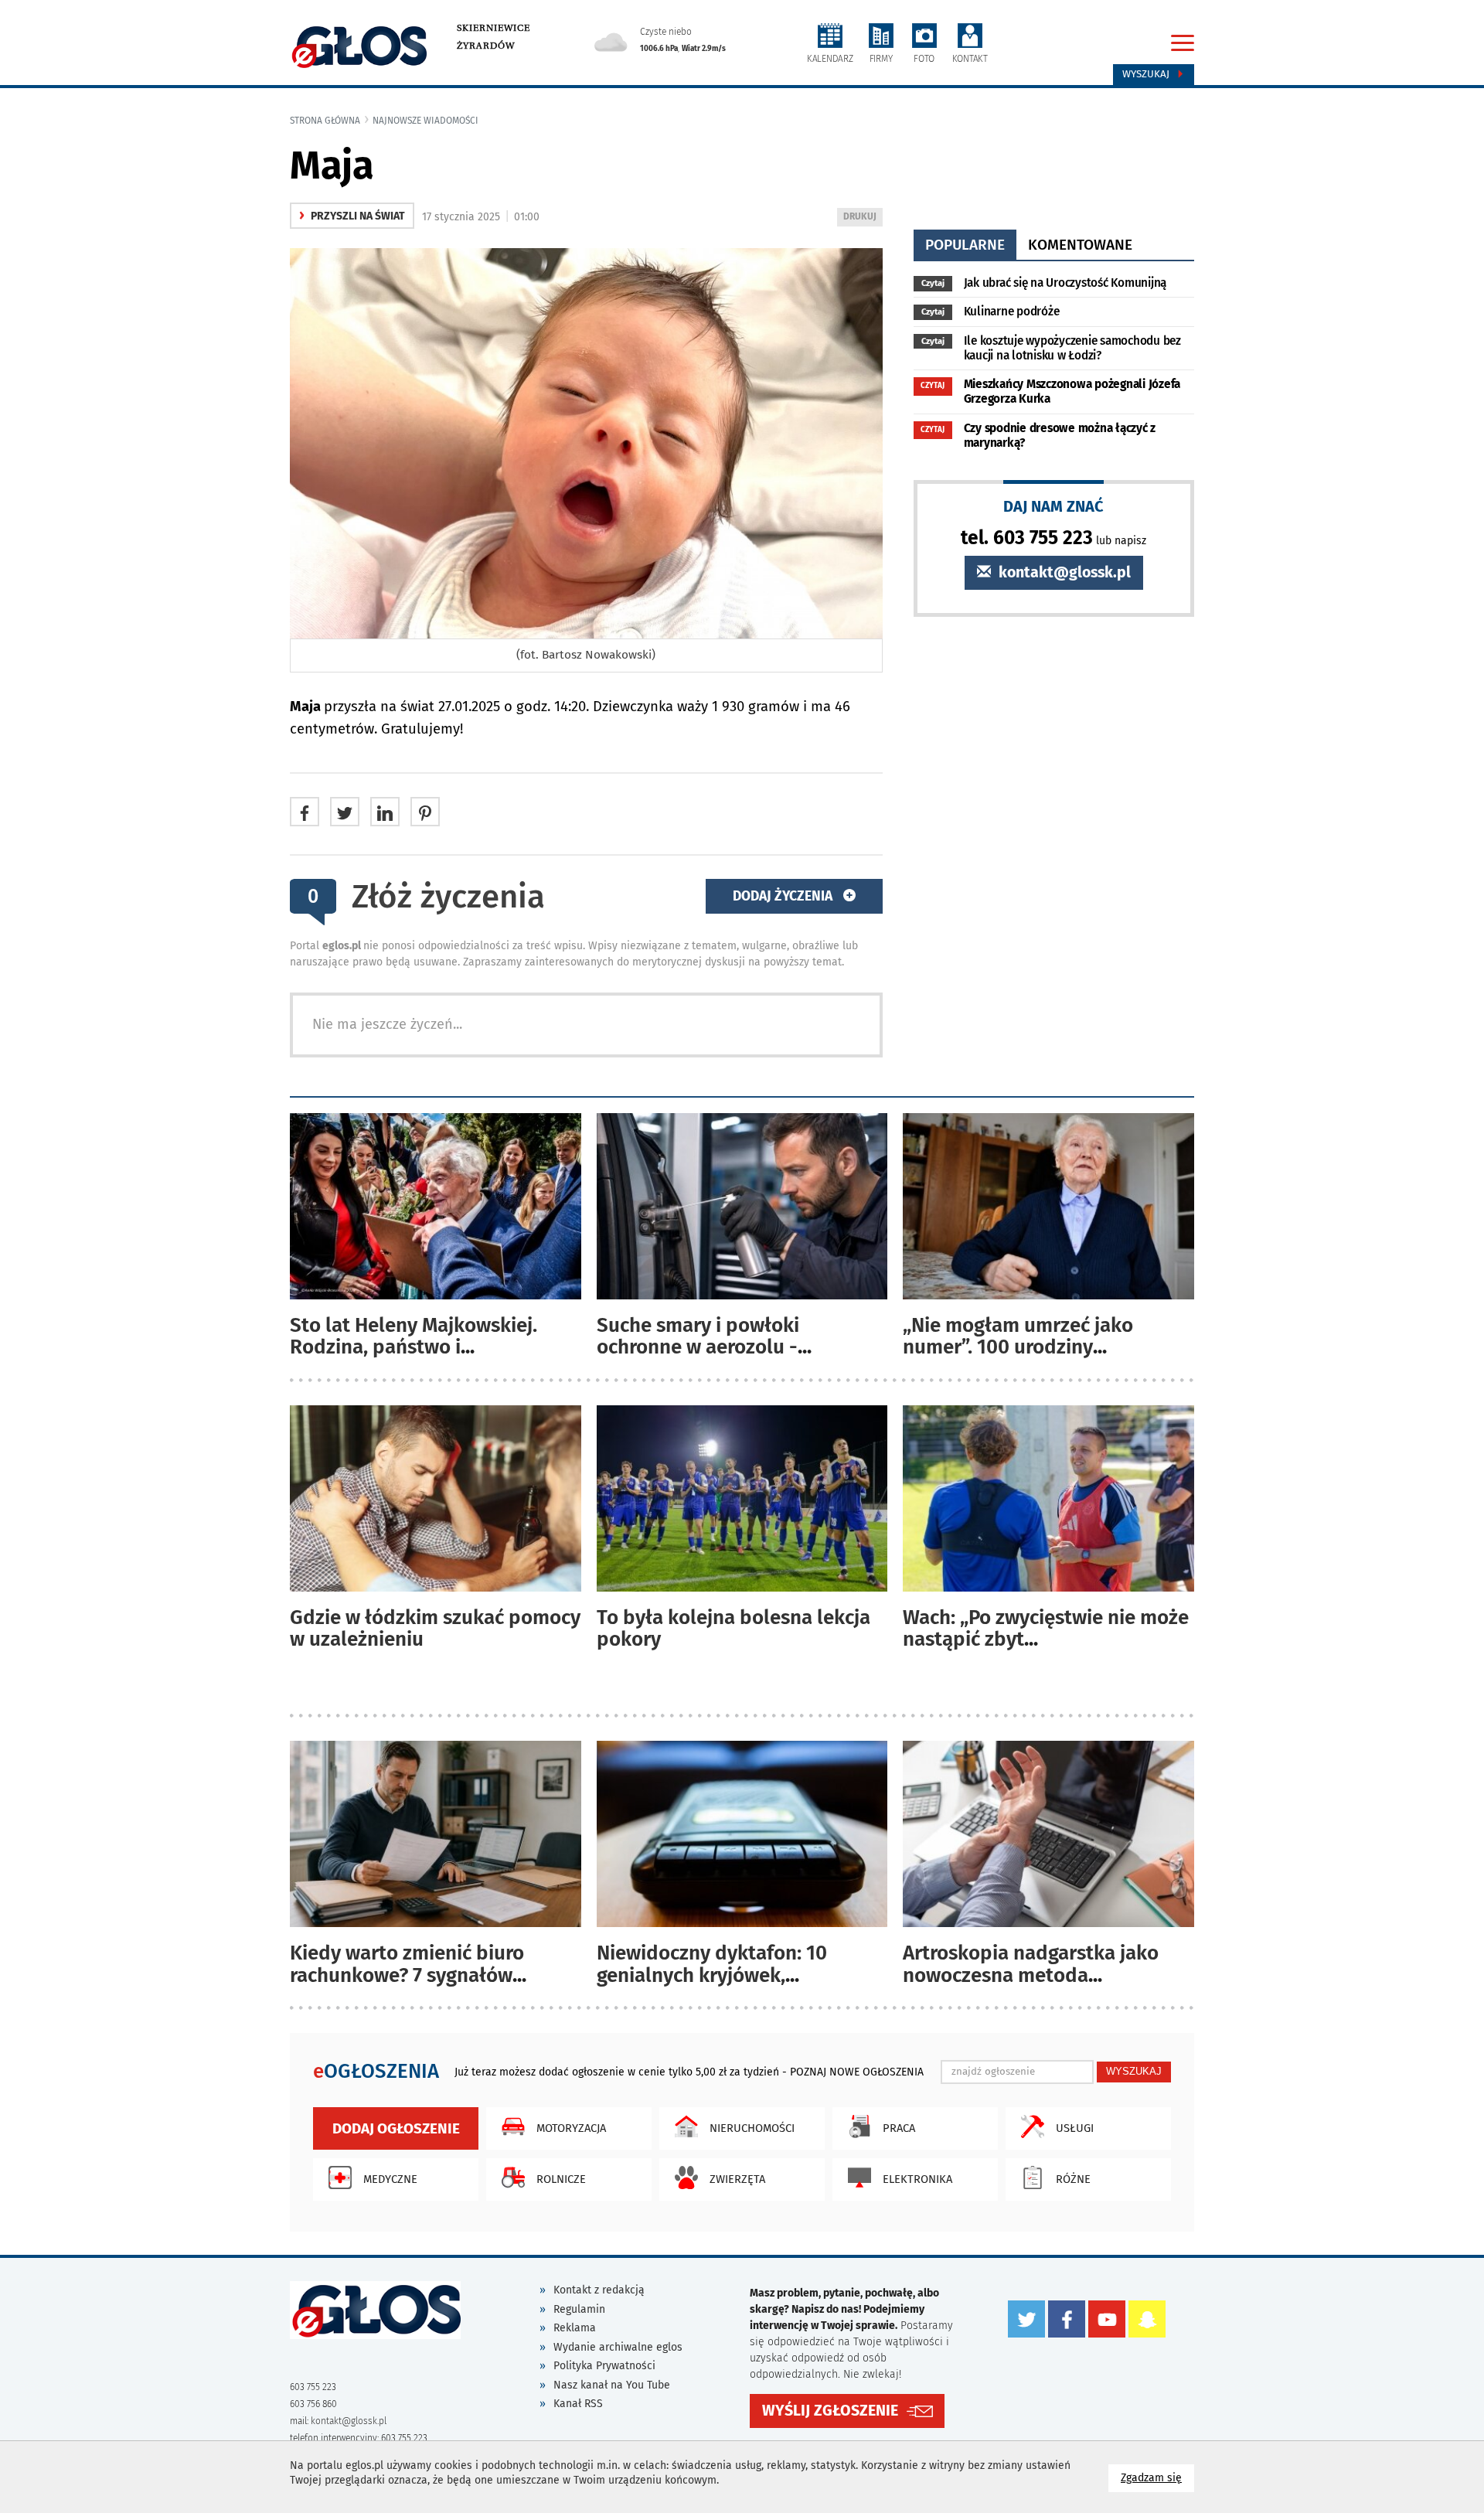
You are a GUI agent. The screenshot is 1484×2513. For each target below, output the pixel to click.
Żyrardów (486, 46)
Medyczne (390, 2179)
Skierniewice (494, 28)
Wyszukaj (1147, 74)
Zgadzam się (1157, 2477)
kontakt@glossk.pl (1063, 572)
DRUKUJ (863, 218)
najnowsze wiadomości (425, 121)
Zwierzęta (737, 2179)
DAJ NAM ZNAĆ (1053, 506)
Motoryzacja (571, 2128)
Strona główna (325, 121)
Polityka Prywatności (604, 2366)
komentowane (1080, 245)
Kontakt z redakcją (599, 2290)
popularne (965, 245)
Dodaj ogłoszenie (396, 2128)
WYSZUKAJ (1134, 2071)
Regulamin (579, 2309)
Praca (899, 2128)
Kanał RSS (578, 2404)
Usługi (1075, 2128)
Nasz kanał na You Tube (612, 2385)
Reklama (575, 2328)
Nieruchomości (752, 2128)
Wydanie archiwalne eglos (618, 2347)
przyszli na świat (352, 216)
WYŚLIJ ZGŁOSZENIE (830, 2411)
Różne (1073, 2179)
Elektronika (917, 2179)
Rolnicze (561, 2179)
